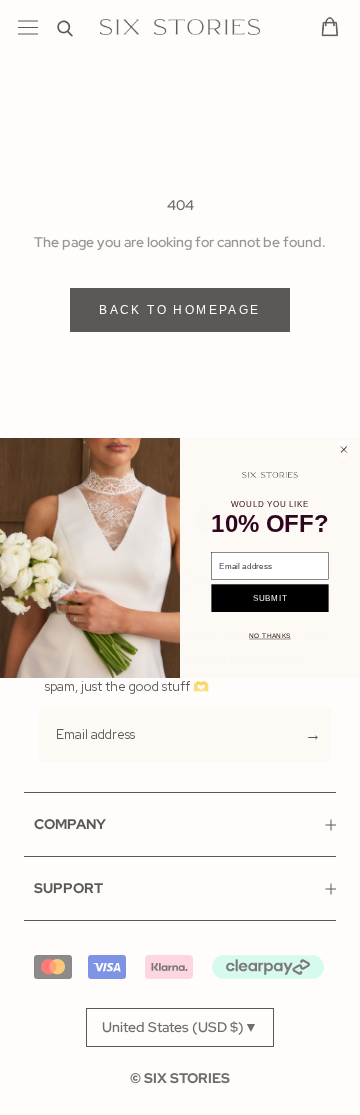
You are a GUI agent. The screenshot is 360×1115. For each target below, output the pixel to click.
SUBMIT (270, 597)
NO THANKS (270, 635)
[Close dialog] (344, 449)
